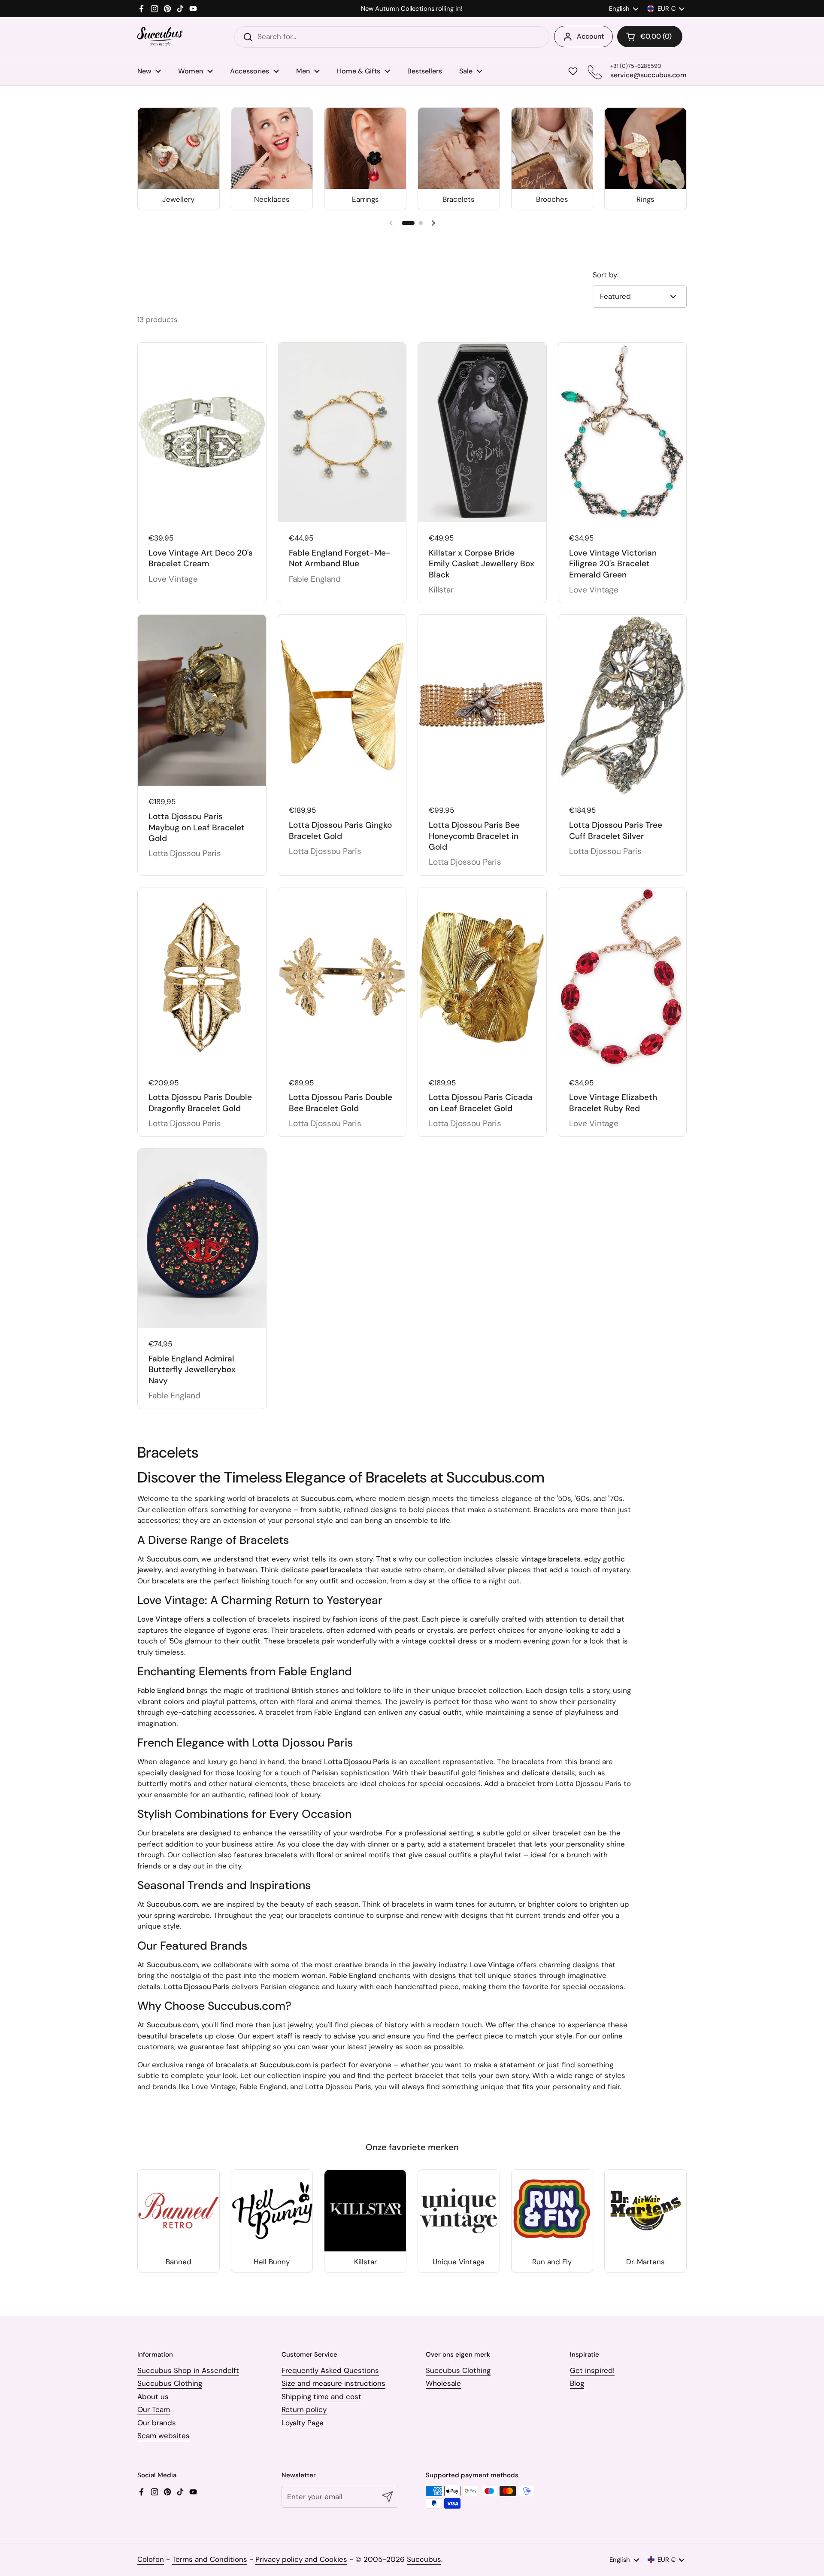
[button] (650, 36)
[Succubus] (160, 37)
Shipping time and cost (321, 2397)
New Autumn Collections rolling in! (412, 9)
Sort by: (606, 275)
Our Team (154, 2409)
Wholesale (443, 2383)
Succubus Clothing (170, 2383)
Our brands (157, 2423)
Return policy (304, 2409)
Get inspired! (592, 2370)
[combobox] (392, 37)
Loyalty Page (303, 2423)
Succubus (424, 2559)
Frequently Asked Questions (330, 2370)
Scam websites (164, 2436)
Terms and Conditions (210, 2559)
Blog (577, 2383)
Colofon (151, 2559)
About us (153, 2397)
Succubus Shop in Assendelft (188, 2370)
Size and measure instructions (333, 2383)
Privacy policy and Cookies (301, 2559)
